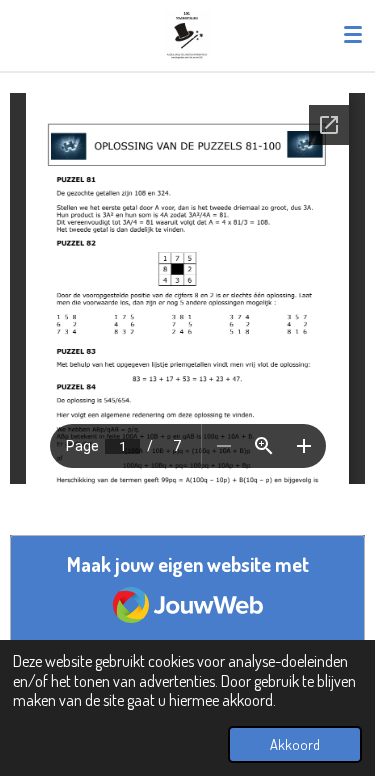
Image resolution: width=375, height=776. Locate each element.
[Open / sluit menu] (353, 35)
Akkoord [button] (295, 744)
